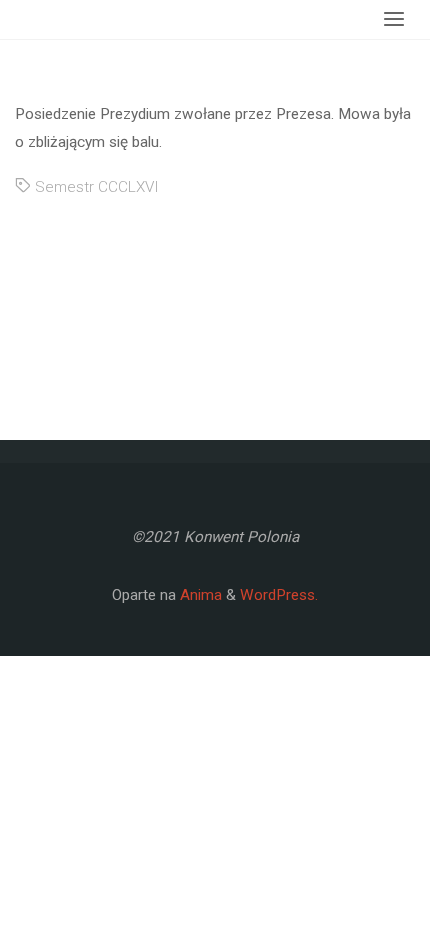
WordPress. (279, 595)
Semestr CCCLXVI (97, 187)
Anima (199, 595)
